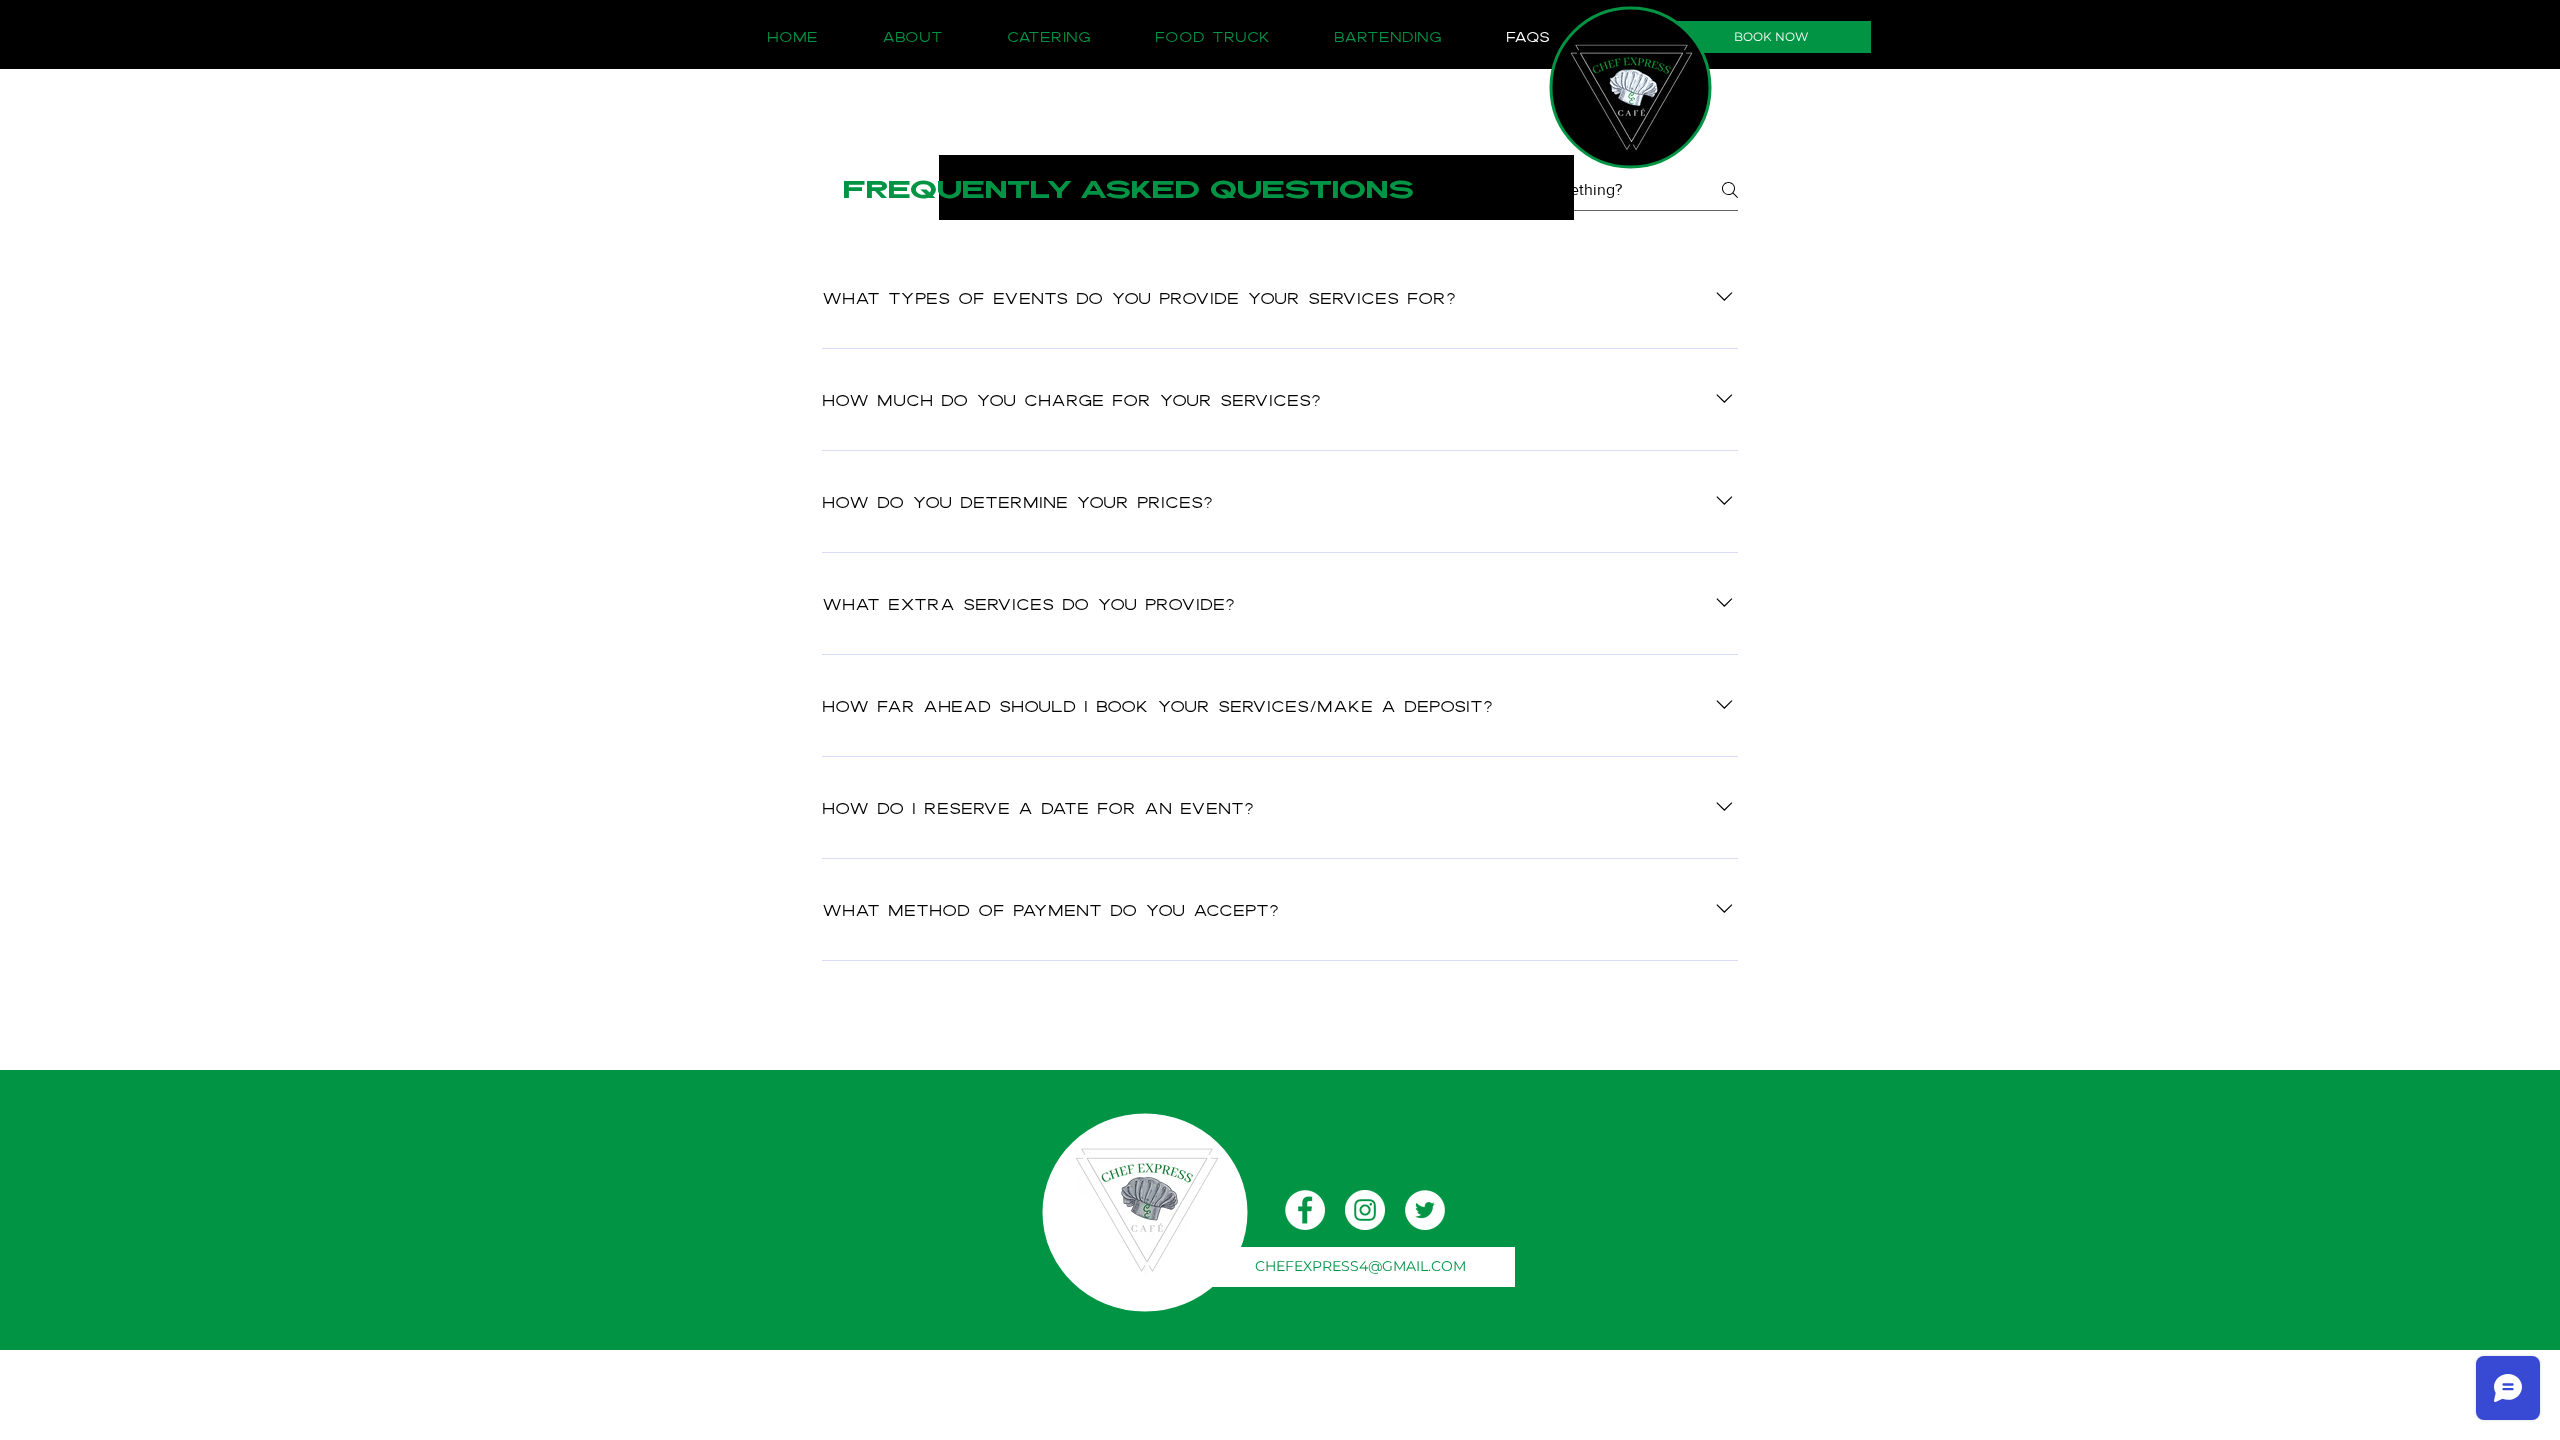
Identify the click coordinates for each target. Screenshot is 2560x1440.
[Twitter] (1425, 1210)
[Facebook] (1305, 1210)
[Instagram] (1365, 1210)
